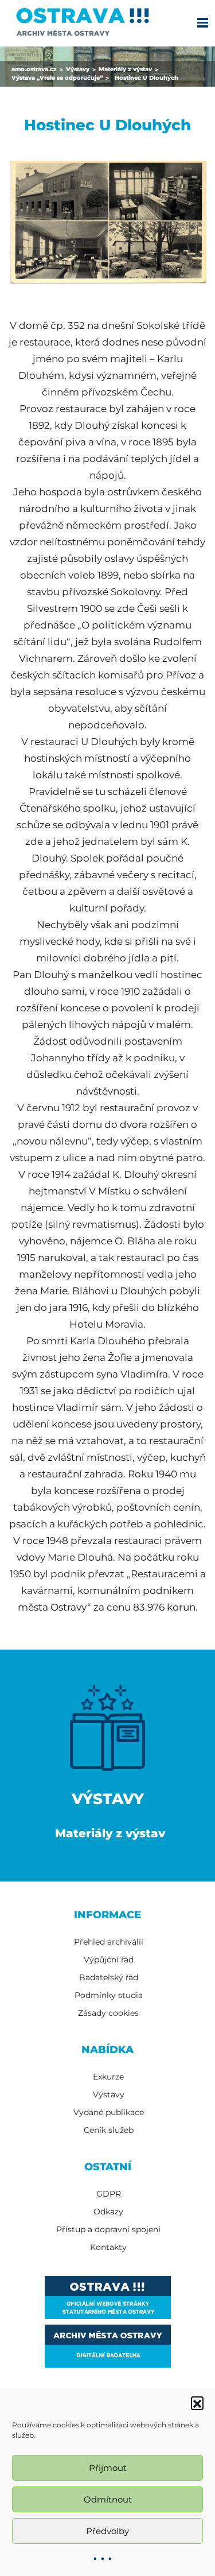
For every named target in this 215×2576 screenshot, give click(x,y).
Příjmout (108, 2468)
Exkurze (108, 2077)
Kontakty (108, 2247)
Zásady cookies (108, 2013)
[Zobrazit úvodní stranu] (82, 20)
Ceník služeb (109, 2130)
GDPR (109, 2194)
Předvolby (107, 2531)
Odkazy (108, 2212)
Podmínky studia (109, 1995)
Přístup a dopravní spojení (108, 2229)
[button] (197, 2403)
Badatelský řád (109, 1977)
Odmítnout (108, 2499)
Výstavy (109, 2094)
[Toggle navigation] (202, 22)
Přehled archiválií (109, 1942)
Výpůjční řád (109, 1960)
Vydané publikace (109, 2112)
